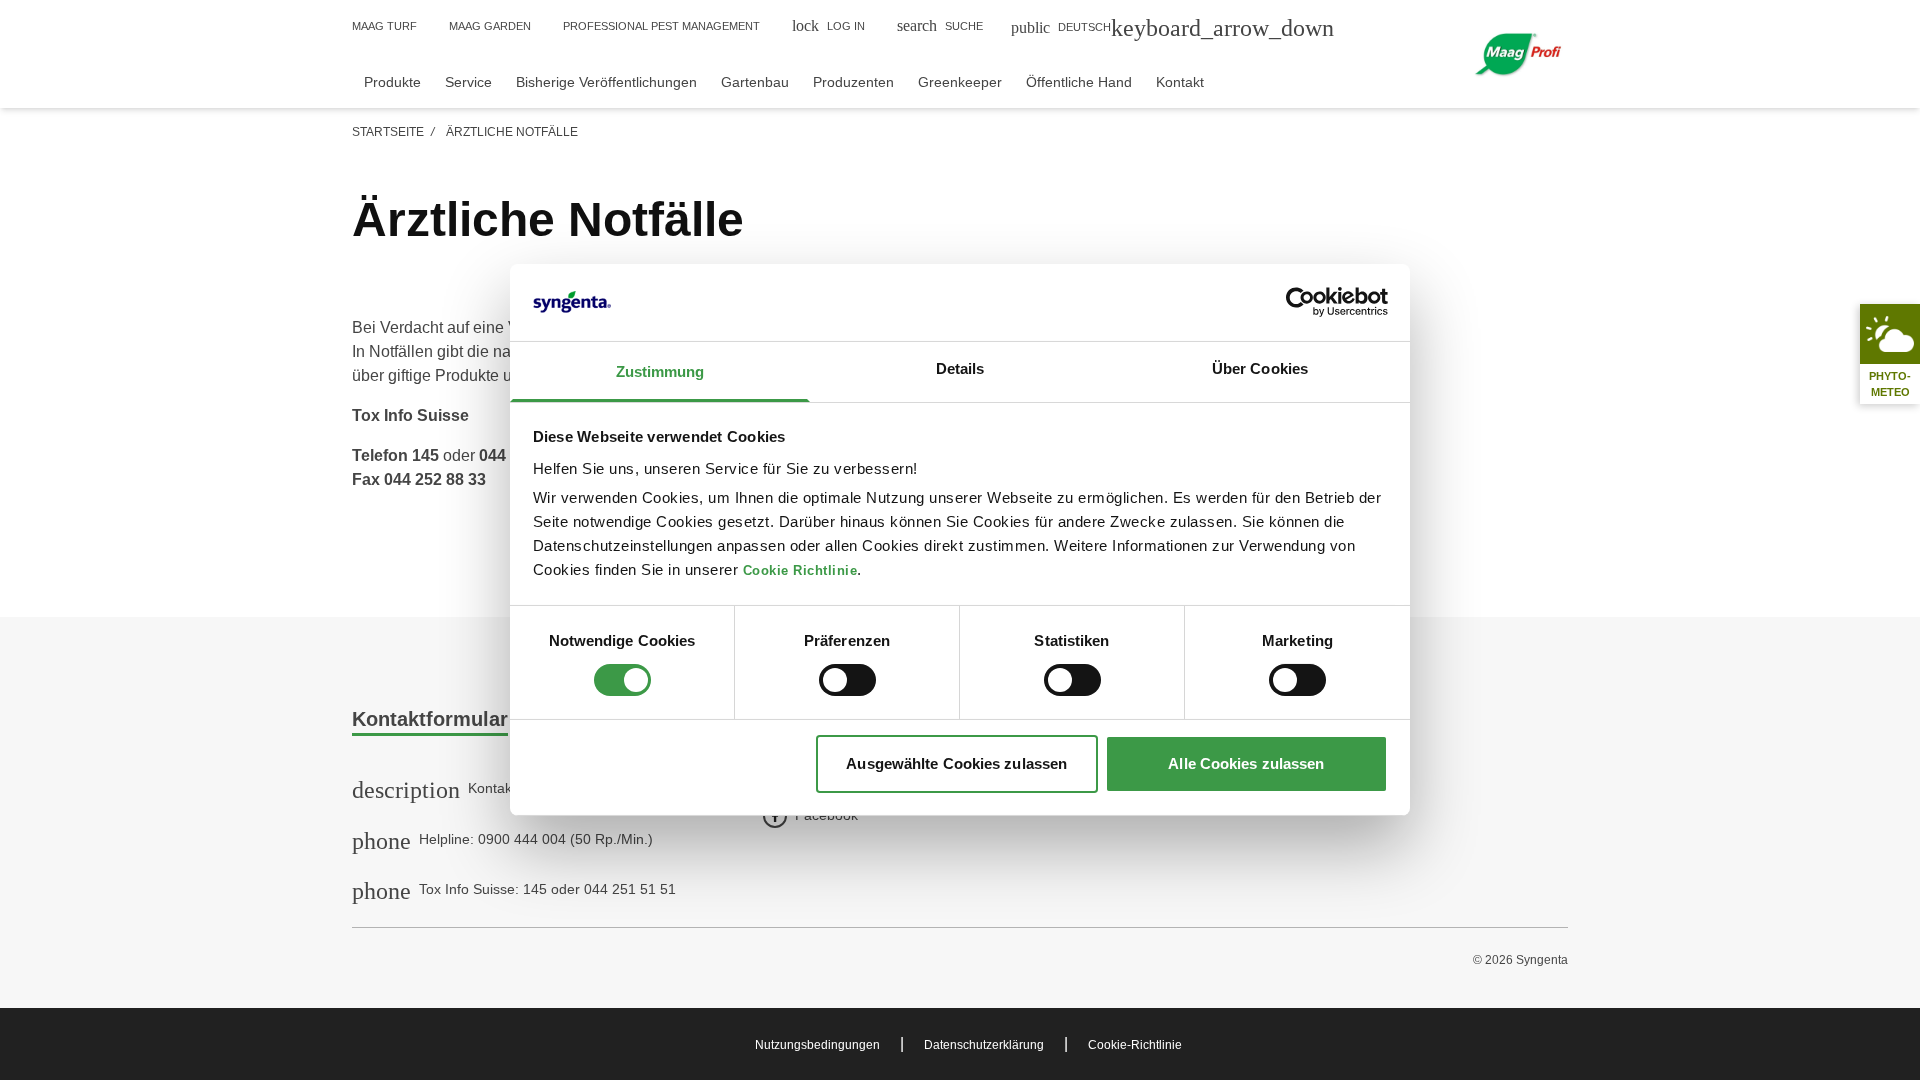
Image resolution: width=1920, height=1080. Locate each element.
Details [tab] (960, 368)
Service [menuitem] (468, 82)
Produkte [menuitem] (392, 82)
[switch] (847, 680)
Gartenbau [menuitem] (755, 82)
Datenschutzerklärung (984, 1045)
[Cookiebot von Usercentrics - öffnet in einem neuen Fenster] (1300, 302)
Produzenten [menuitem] (853, 82)
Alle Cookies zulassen (1246, 763)
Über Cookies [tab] (1260, 368)
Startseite (388, 132)
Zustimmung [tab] (660, 371)
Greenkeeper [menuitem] (960, 82)
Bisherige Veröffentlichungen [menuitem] (606, 82)
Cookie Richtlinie (800, 571)
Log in (828, 25)
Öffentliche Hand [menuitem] (1079, 82)
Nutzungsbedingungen (817, 1045)
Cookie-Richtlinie (1135, 1045)
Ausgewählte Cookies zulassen (956, 763)
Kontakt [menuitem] (1180, 82)
